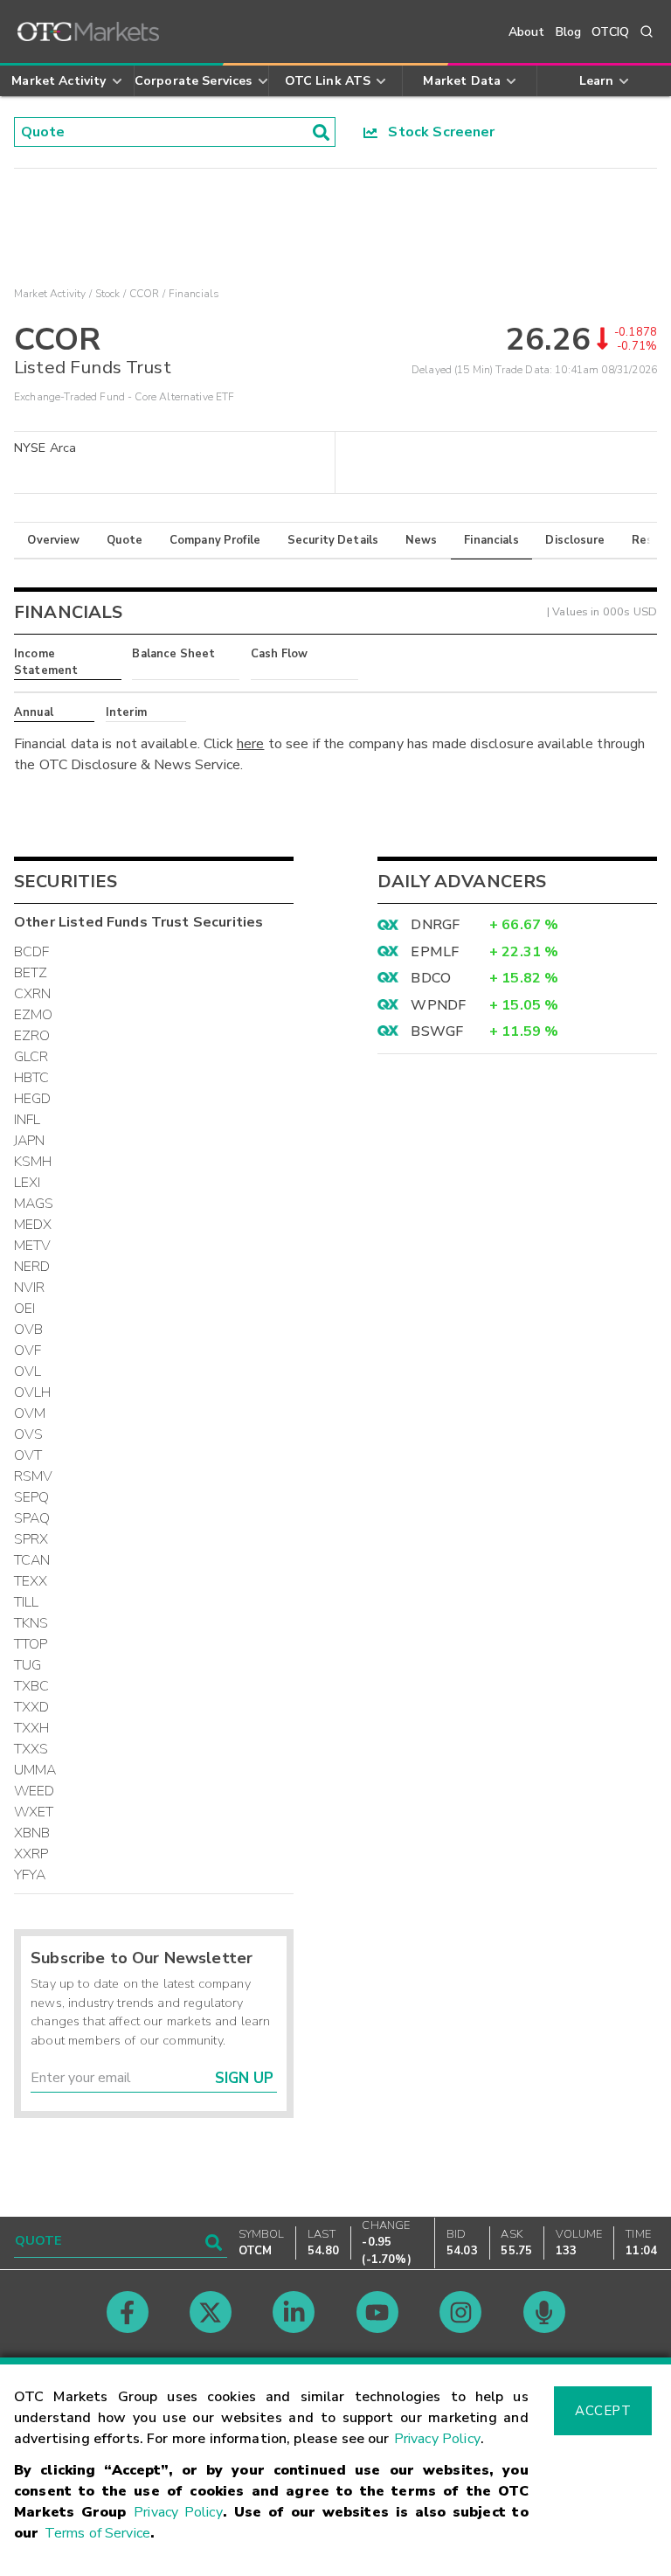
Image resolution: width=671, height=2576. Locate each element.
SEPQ (32, 1497)
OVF (28, 1350)
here (251, 744)
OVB (28, 1330)
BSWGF (437, 1031)
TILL (27, 1602)
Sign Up (244, 2078)
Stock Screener (436, 132)
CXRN (33, 994)
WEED (35, 1791)
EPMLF (435, 952)
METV (33, 1246)
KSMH (33, 1162)
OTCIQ (610, 32)
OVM (30, 1413)
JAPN (30, 1141)
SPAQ (32, 1518)
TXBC (32, 1686)
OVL (28, 1371)
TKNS (31, 1623)
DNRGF (435, 925)
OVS (28, 1434)
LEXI (28, 1183)
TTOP (31, 1644)
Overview (53, 540)
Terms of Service (97, 2533)
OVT (28, 1455)
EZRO (32, 1036)
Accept (603, 2411)
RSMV (34, 1476)
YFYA (30, 1875)
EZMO (34, 1015)
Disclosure (575, 540)
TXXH (32, 1728)
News (422, 540)
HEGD (33, 1099)
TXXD (32, 1707)
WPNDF (438, 1005)
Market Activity (50, 294)
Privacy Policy (437, 2439)
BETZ (31, 973)
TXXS (31, 1749)
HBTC (32, 1078)
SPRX (31, 1539)
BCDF (32, 952)
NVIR (30, 1288)
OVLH (33, 1392)
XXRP (31, 1854)
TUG (28, 1665)
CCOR (145, 294)
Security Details (333, 540)
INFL (28, 1120)
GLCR (31, 1057)
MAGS (34, 1204)
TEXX (31, 1581)
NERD (32, 1267)
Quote (125, 540)
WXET (34, 1812)
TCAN (32, 1560)
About (527, 32)
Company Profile (215, 540)
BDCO (431, 978)
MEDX (33, 1225)
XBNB (32, 1833)
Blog (569, 32)
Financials (491, 540)
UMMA (35, 1770)
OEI (24, 1309)
